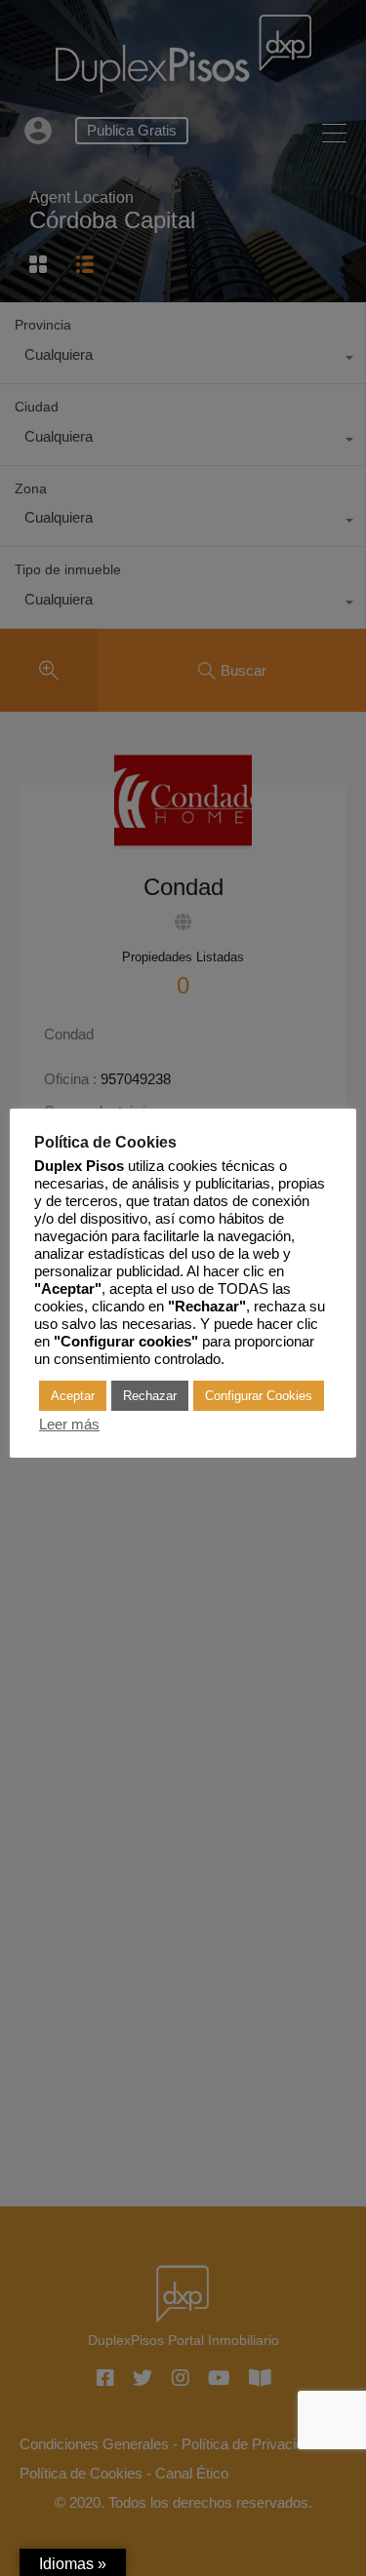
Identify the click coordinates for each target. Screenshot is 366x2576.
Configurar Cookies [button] (259, 1396)
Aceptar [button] (73, 1396)
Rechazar (150, 1396)
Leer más (69, 1425)
